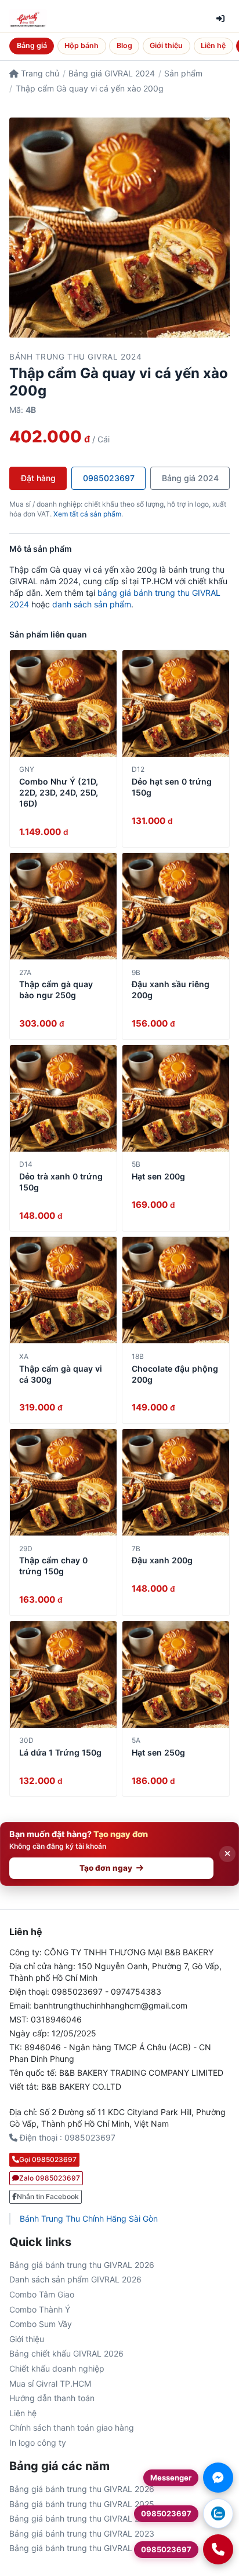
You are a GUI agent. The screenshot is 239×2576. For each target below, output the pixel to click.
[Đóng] (227, 1854)
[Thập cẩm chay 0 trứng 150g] (63, 1482)
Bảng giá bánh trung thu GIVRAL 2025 (82, 2504)
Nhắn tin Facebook (48, 2196)
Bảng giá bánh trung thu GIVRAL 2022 (82, 2548)
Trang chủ (39, 73)
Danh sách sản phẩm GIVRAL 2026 (75, 2279)
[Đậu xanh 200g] (176, 1482)
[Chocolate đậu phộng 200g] (176, 1290)
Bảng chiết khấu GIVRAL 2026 (66, 2353)
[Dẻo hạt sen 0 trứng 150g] (176, 703)
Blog (124, 45)
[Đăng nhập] (220, 19)
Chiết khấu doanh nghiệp (57, 2368)
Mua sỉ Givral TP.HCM (50, 2383)
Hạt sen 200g (158, 1176)
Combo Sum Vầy (41, 2324)
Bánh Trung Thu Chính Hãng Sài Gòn (89, 2218)
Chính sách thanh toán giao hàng (72, 2427)
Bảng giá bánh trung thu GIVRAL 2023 (82, 2533)
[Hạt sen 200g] (176, 1098)
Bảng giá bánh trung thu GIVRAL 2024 (82, 2518)
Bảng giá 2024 (190, 478)
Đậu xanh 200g (162, 1560)
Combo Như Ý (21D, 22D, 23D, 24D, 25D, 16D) (59, 792)
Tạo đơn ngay (106, 1868)
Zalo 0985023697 (50, 2178)
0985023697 (109, 478)
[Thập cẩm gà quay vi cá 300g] (63, 1290)
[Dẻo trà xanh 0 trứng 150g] (63, 1098)
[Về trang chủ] (28, 19)
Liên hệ (213, 45)
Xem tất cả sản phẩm (87, 514)
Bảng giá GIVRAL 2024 (112, 73)
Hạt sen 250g (158, 1752)
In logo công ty (38, 2443)
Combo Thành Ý (40, 2309)
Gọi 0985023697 (48, 2159)
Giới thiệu (166, 45)
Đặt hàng (38, 478)
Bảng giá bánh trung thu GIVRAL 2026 (82, 2265)
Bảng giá (32, 45)
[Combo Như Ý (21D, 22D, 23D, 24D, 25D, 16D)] (63, 703)
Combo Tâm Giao (42, 2294)
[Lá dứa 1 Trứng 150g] (63, 1674)
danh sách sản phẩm (92, 604)
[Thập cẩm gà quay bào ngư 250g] (63, 906)
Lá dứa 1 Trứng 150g (60, 1752)
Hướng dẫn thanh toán (52, 2398)
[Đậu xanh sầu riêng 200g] (176, 906)
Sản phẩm (183, 73)
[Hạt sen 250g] (176, 1674)
